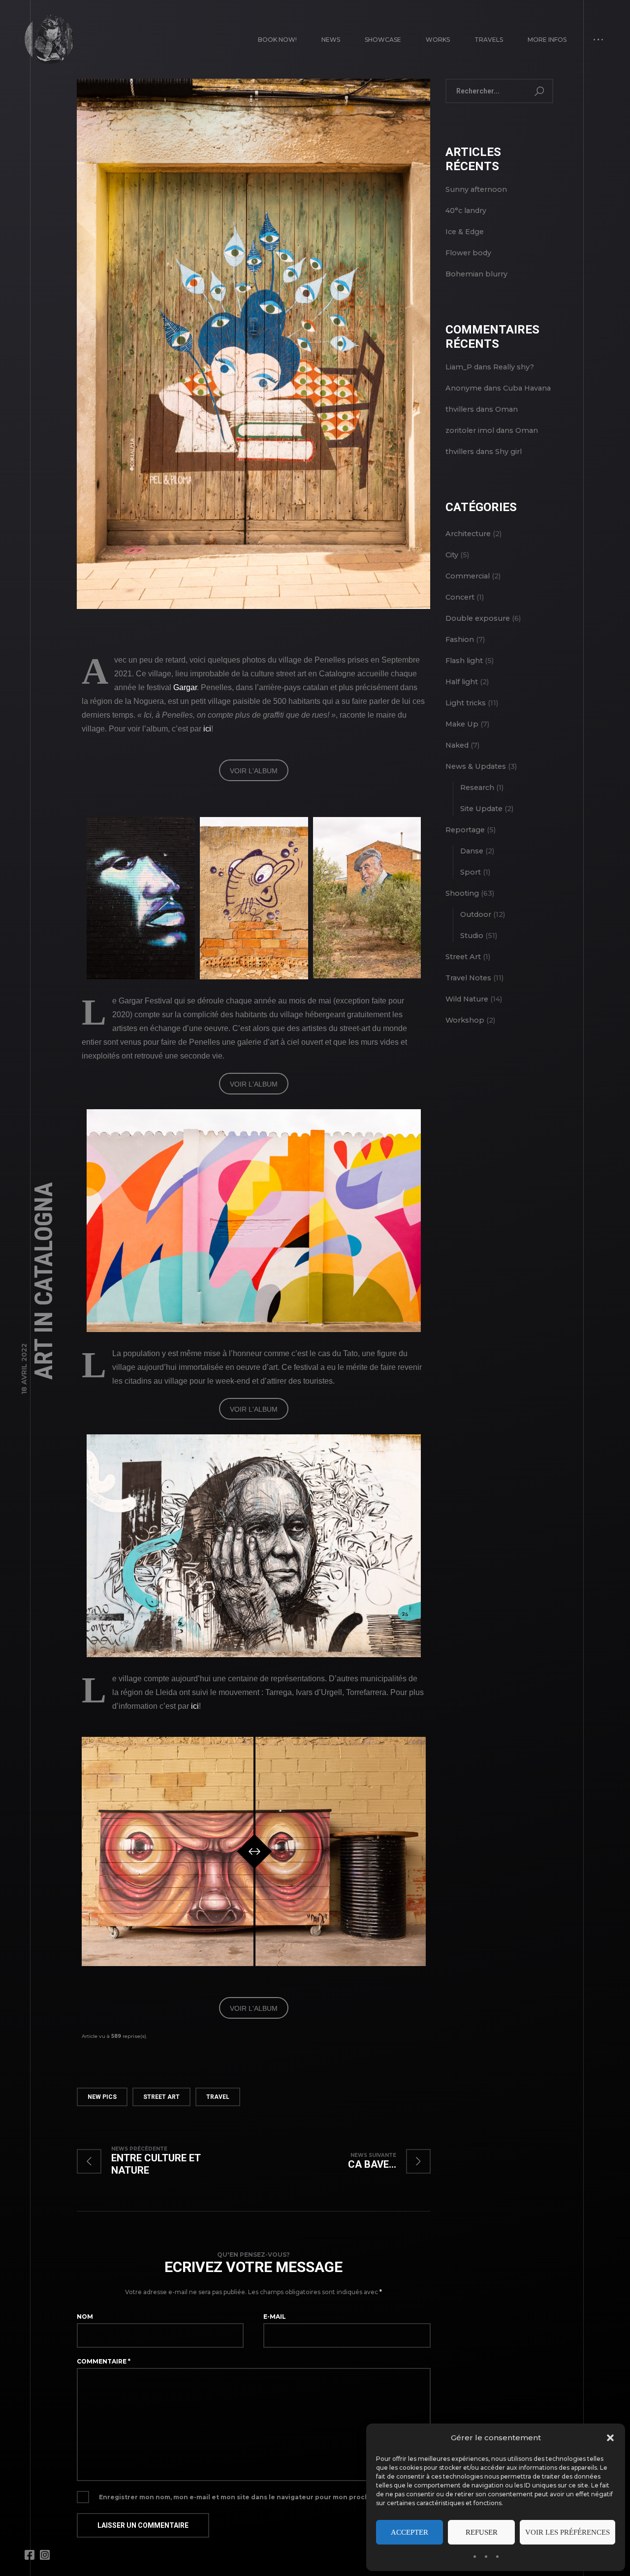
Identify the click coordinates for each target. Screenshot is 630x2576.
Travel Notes (468, 978)
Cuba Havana (527, 388)
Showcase (383, 40)
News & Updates (476, 766)
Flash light (464, 661)
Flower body (468, 253)
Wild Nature (467, 999)
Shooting (462, 893)
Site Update (481, 809)
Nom (85, 2317)
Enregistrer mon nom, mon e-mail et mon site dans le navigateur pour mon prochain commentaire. (263, 2497)
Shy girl (508, 452)
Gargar (185, 687)
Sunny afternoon (476, 189)
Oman (506, 409)
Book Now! (277, 40)
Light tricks (466, 703)
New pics (102, 2097)
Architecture (468, 534)
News (331, 40)
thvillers (460, 409)
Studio (472, 936)
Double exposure (478, 618)
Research (477, 788)
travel (218, 2097)
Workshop (465, 1020)
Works (438, 40)
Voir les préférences (567, 2532)
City (452, 555)
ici (207, 729)
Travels (489, 40)
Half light (462, 682)
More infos (547, 40)
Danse (472, 851)
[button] (610, 2438)
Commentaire (104, 2361)
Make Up (462, 724)
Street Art (161, 2097)
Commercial (468, 576)
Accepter (409, 2532)
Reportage (465, 830)
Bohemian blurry (476, 274)
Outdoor (476, 914)
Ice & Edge (465, 232)
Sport (471, 872)
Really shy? (514, 367)
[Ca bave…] (379, 2161)
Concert (460, 597)
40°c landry (466, 211)
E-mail (275, 2317)
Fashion (460, 639)
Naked (457, 745)
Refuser (482, 2532)
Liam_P (459, 367)
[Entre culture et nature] (165, 2161)
